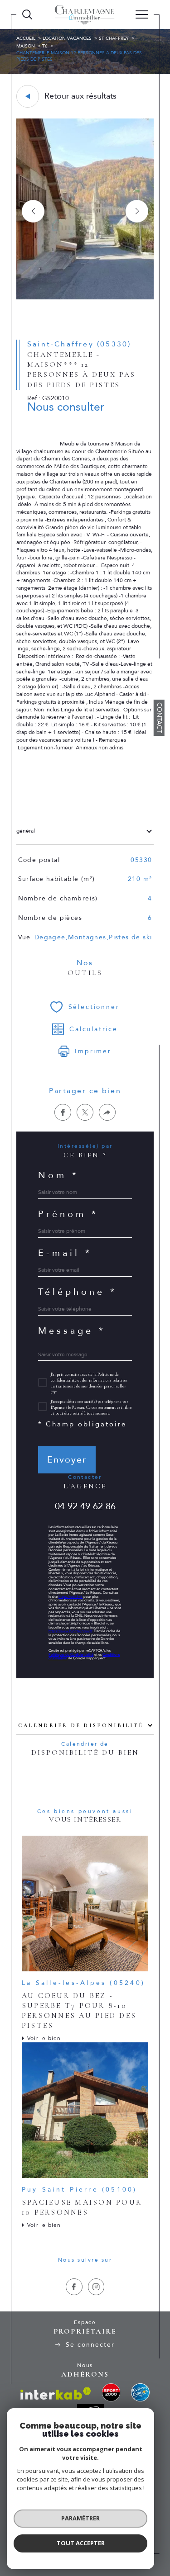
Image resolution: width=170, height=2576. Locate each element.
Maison (26, 46)
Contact (159, 718)
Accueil (26, 38)
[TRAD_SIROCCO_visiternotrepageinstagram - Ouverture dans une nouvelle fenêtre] (96, 2287)
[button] (137, 211)
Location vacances (67, 38)
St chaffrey (114, 38)
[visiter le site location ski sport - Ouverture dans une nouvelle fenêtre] (111, 2392)
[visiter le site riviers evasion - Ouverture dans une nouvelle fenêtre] (140, 2392)
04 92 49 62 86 (85, 1506)
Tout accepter (81, 2543)
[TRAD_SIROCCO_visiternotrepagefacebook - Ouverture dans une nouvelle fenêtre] (74, 2287)
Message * (72, 1331)
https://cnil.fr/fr (70, 1597)
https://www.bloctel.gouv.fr (70, 1631)
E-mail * (65, 1253)
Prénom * (68, 1214)
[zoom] (85, 298)
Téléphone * (78, 1292)
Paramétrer (80, 2518)
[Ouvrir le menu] (142, 14)
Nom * (58, 1175)
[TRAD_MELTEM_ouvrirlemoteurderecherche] (27, 14)
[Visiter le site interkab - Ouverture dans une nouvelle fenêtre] (56, 2394)
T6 (45, 46)
